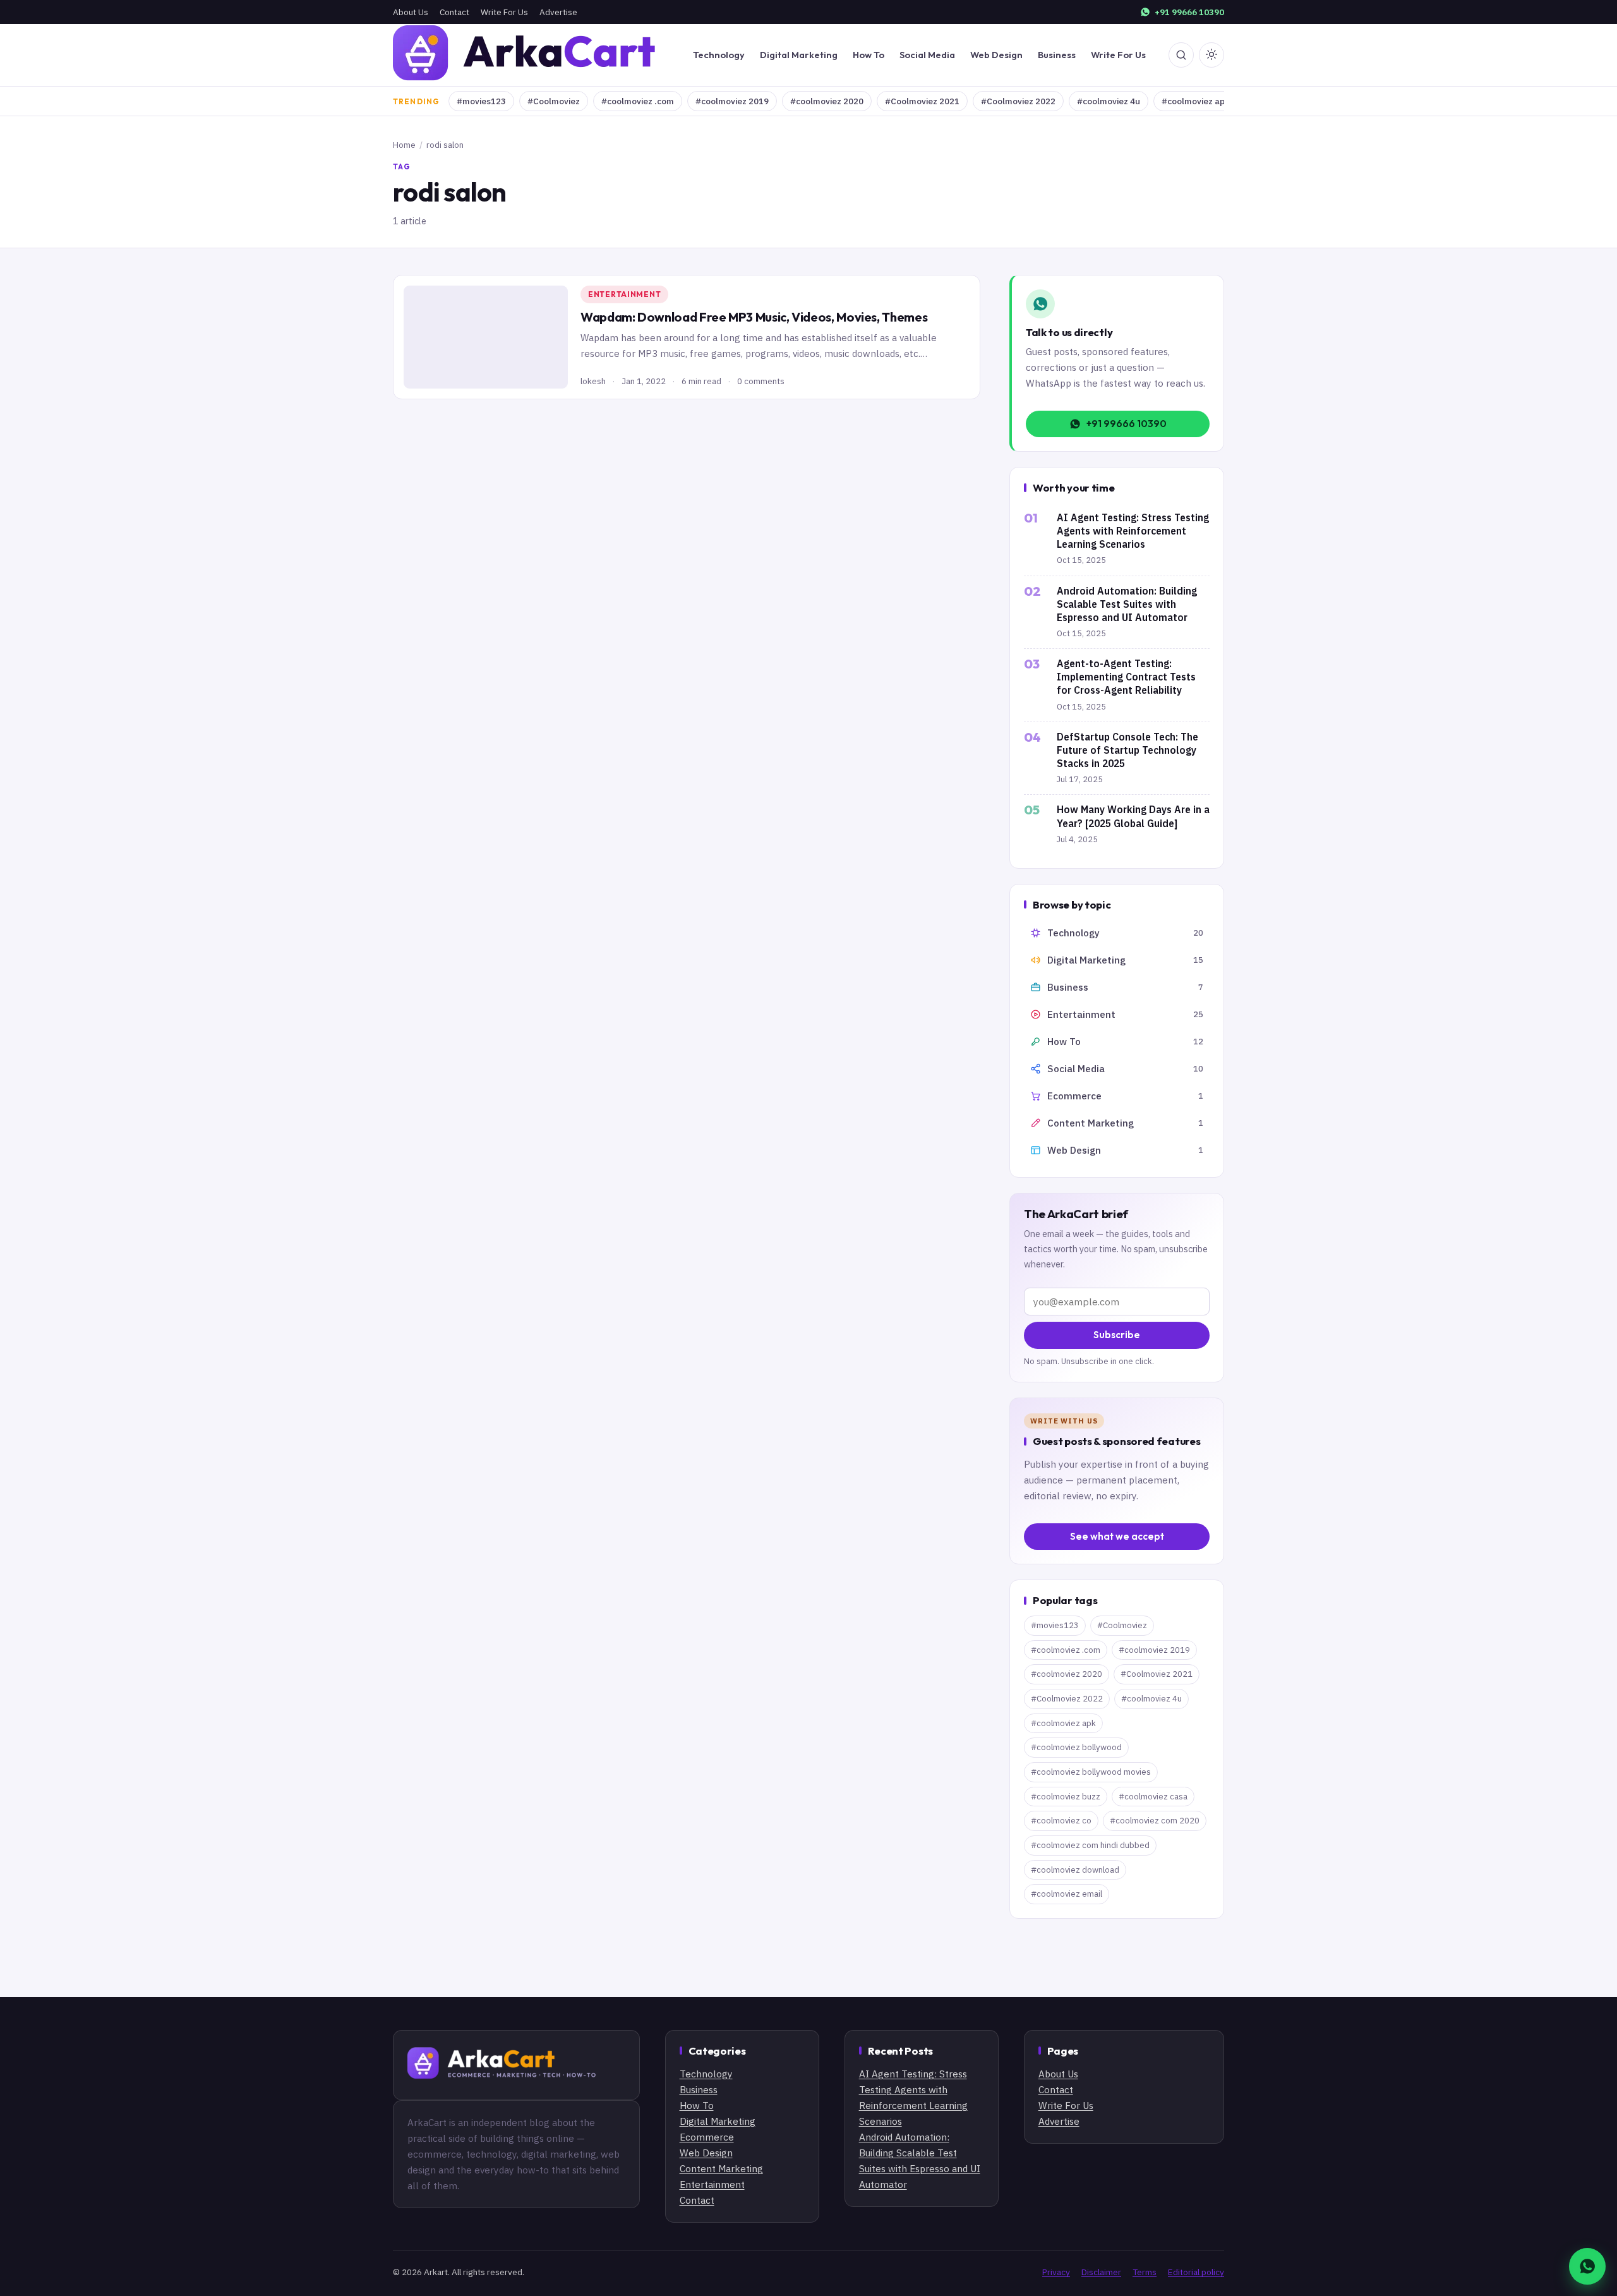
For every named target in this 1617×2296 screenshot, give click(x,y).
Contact (454, 12)
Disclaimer (1101, 2272)
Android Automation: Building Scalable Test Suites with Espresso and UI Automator (1127, 604)
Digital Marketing (799, 55)
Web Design (996, 55)
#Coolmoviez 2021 (922, 101)
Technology (719, 55)
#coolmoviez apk (1195, 101)
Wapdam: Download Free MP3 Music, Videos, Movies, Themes (754, 317)
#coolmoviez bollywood (1076, 1747)
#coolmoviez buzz (1066, 1797)
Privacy (1056, 2272)
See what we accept (1117, 1536)
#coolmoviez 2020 (827, 101)
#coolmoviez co (1061, 1821)
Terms (1145, 2272)
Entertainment (624, 294)
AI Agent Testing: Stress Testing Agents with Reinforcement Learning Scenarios (1133, 531)
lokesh (593, 381)
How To (869, 55)
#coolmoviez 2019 (732, 101)
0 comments (761, 381)
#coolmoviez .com (638, 101)
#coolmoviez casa (1153, 1797)
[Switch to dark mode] (1211, 55)
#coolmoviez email (1067, 1894)
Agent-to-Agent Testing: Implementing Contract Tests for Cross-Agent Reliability (1126, 677)
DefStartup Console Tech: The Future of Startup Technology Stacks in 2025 (1127, 750)
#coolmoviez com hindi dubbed (1090, 1845)
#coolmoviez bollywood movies (1091, 1772)
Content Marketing (721, 2168)
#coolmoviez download (1075, 1870)
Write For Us (504, 12)
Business (1057, 55)
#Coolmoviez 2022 (1018, 101)
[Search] (1181, 55)
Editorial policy (1196, 2272)
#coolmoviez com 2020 (1155, 1821)
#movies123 (481, 101)
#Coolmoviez (554, 101)
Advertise (558, 12)
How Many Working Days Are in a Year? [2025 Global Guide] (1133, 816)
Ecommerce (707, 2137)
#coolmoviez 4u (1109, 101)
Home (404, 145)
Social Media (927, 55)
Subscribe (1117, 1335)
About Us (411, 12)
